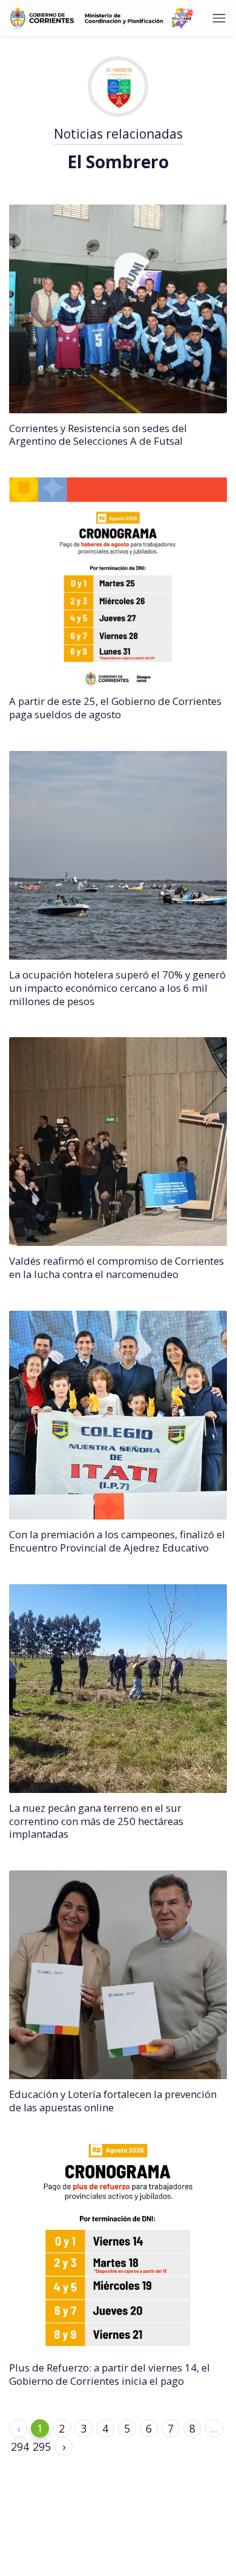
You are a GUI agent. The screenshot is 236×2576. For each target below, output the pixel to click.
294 (20, 2447)
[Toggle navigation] (219, 18)
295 (42, 2447)
